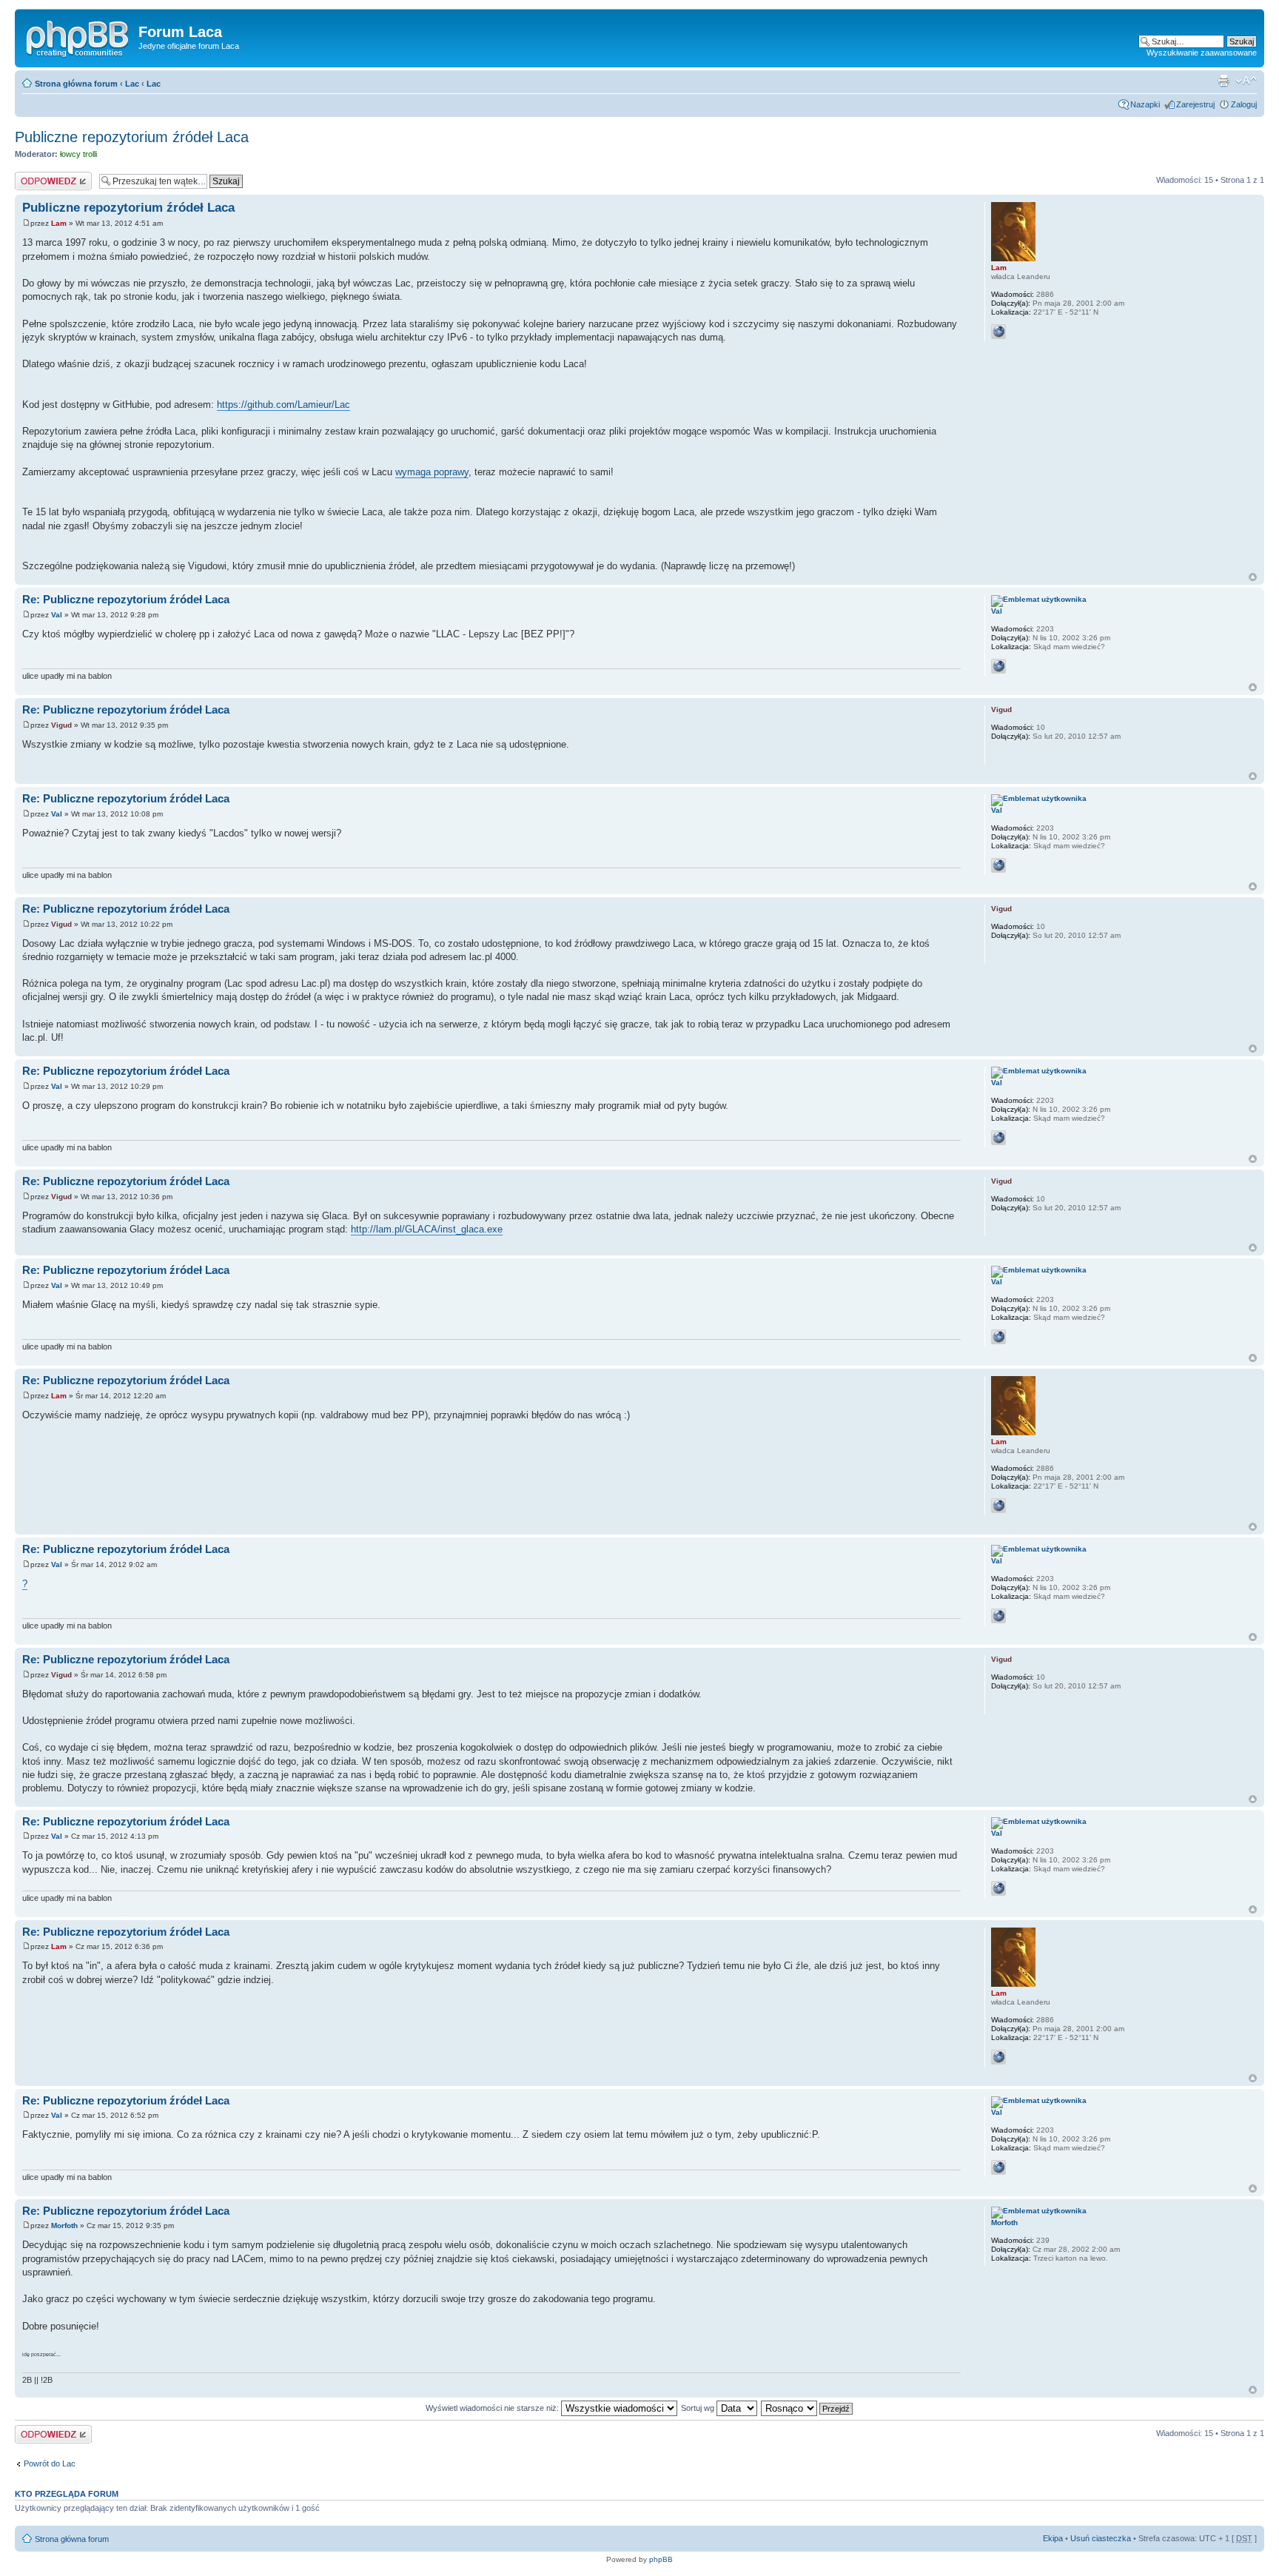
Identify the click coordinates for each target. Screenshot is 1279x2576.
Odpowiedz (35, 176)
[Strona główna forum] (78, 36)
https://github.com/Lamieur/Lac (283, 405)
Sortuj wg (699, 2408)
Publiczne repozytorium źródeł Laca (132, 137)
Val (57, 615)
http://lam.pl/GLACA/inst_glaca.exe (427, 1229)
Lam (59, 223)
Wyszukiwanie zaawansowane (1202, 53)
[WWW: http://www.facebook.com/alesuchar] (998, 666)
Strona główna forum (76, 84)
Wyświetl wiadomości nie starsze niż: (493, 2408)
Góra (1253, 577)
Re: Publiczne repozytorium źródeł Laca (126, 599)
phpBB (661, 2559)
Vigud (61, 725)
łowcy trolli (78, 154)
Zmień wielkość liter (1246, 81)
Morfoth (64, 2226)
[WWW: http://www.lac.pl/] (998, 332)
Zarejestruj (1195, 104)
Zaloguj (1244, 104)
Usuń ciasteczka (1101, 2538)
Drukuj (1223, 81)
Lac (132, 84)
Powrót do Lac (50, 2463)
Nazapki (1145, 104)
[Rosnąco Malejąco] (808, 2408)
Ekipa (1053, 2538)
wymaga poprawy (432, 472)
